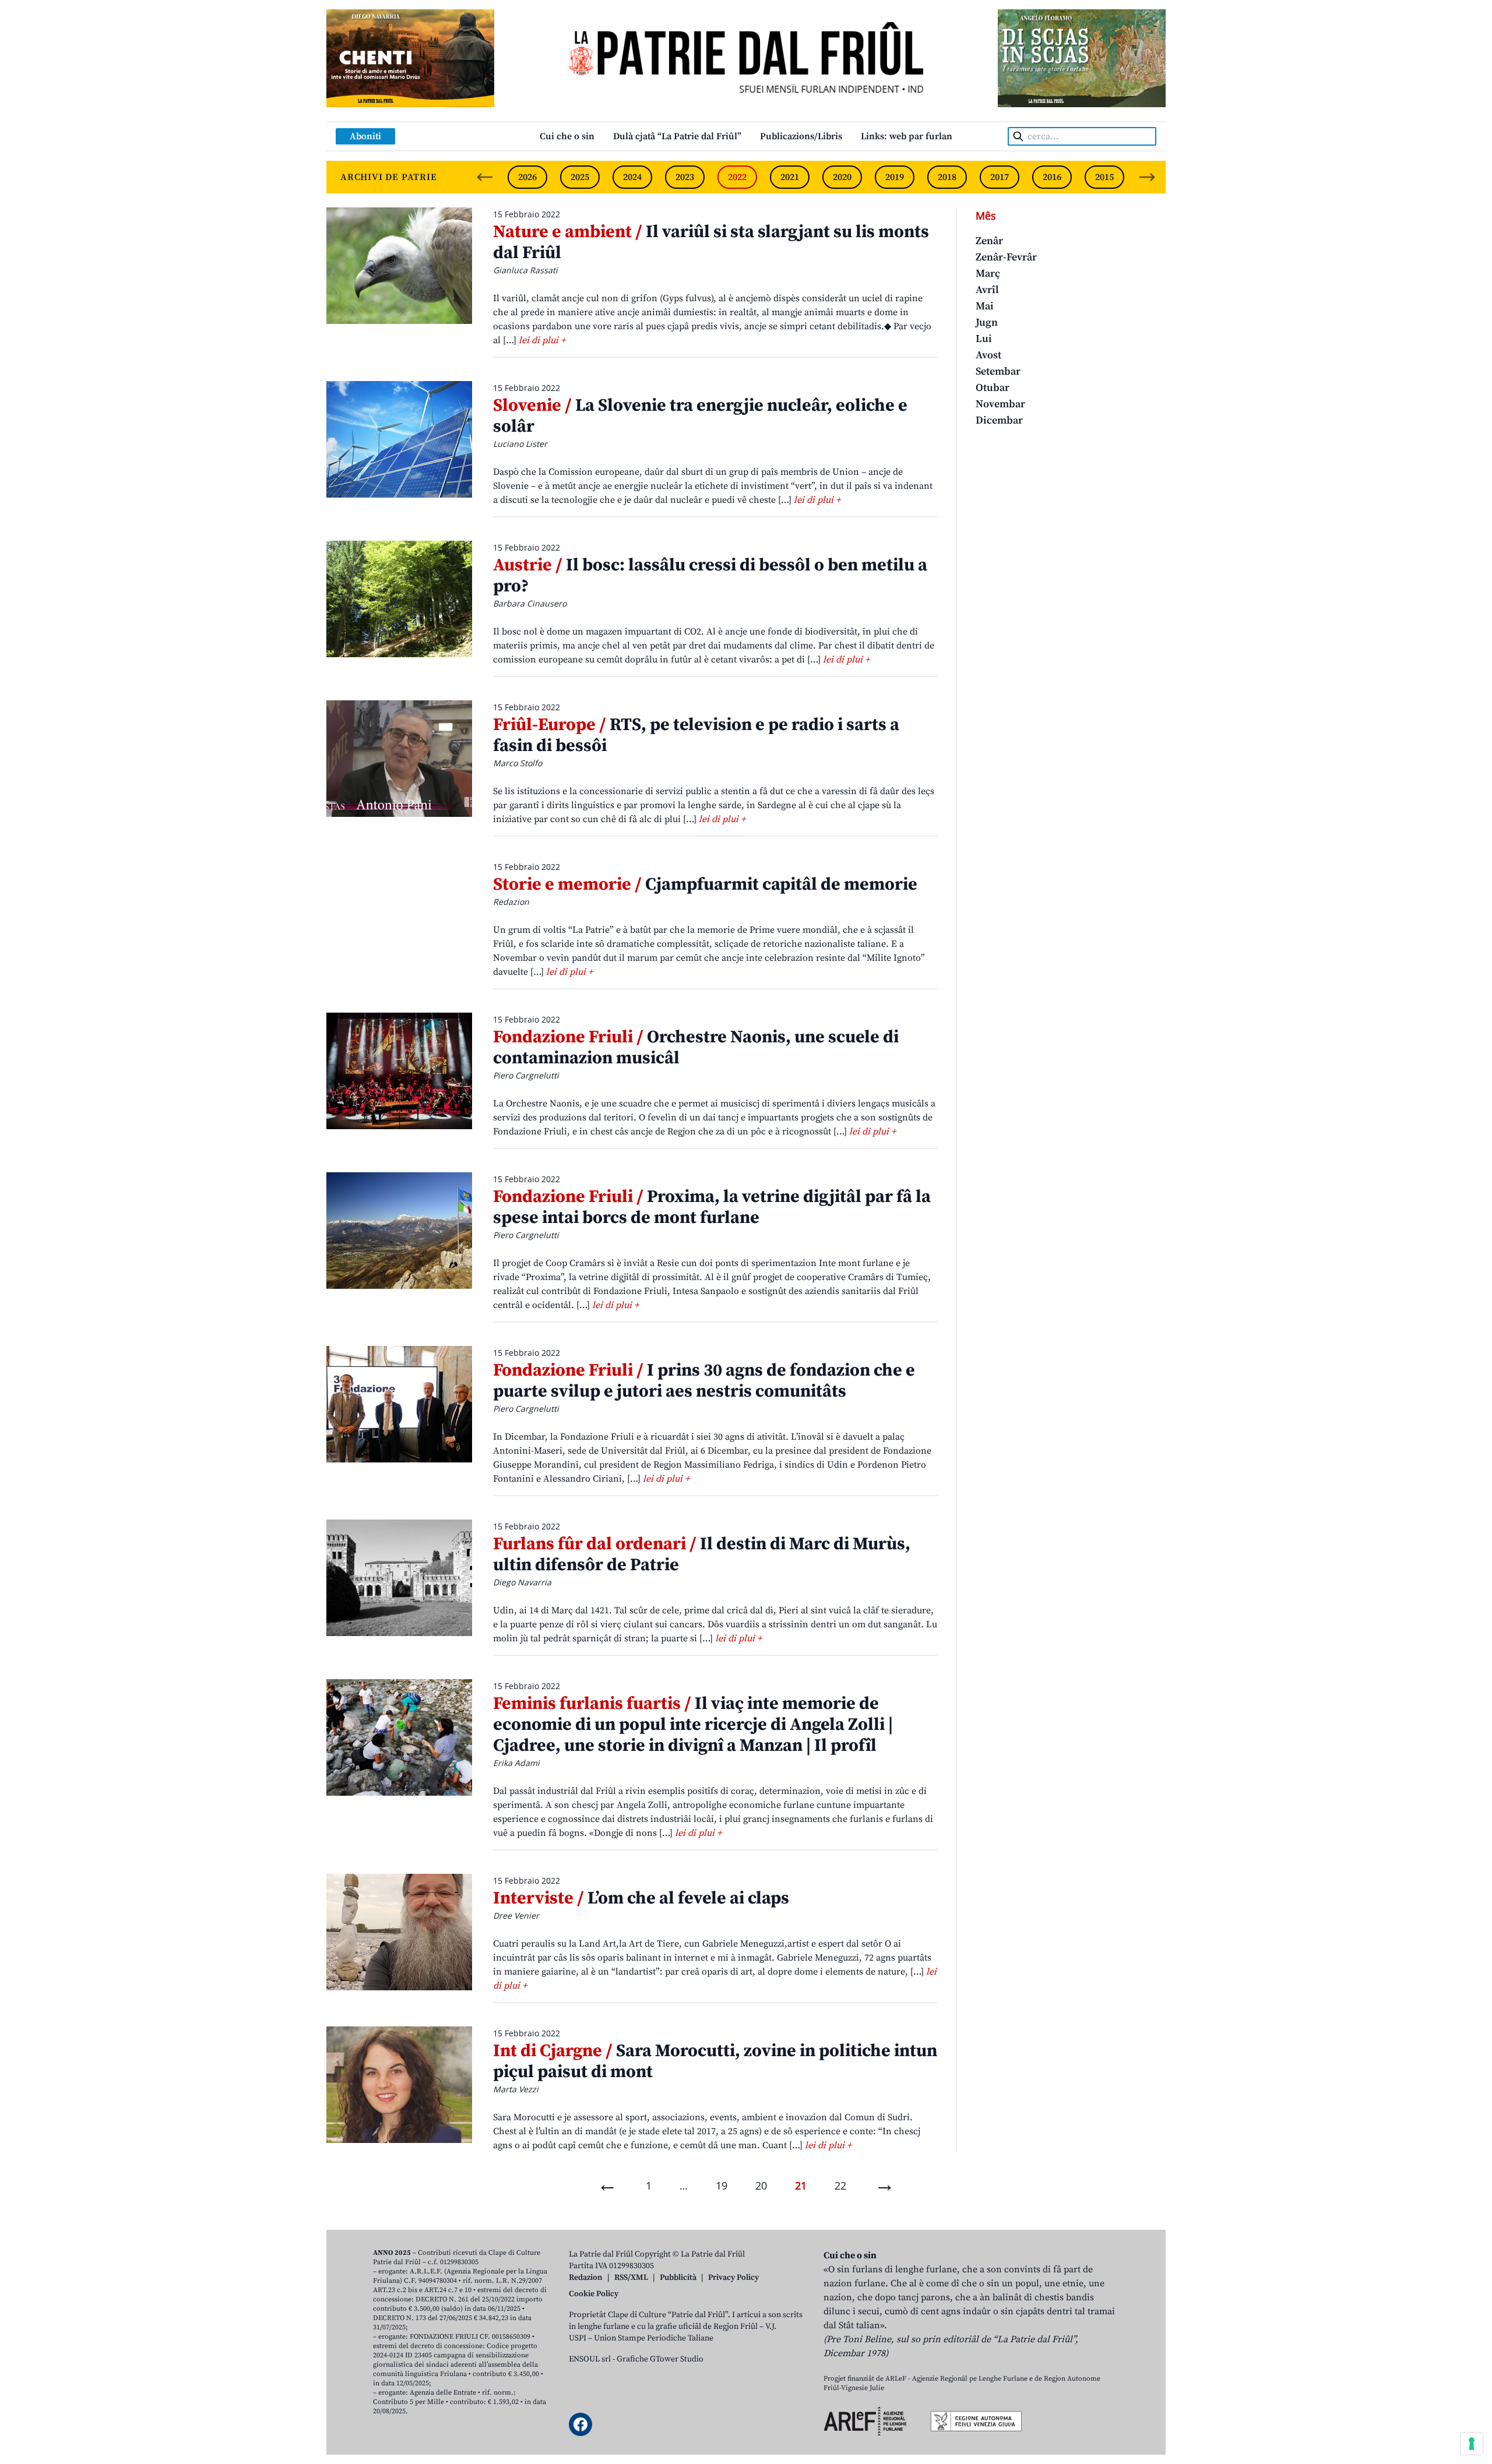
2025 (580, 177)
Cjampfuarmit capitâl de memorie (705, 884)
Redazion (586, 2278)
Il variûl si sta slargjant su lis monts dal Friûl (711, 242)
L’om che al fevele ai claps (641, 1898)
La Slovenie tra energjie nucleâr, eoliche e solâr (700, 416)
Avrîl (987, 290)
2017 (1000, 177)
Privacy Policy (733, 2278)
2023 (685, 177)
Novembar (1000, 404)
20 (761, 2185)
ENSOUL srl (590, 2359)
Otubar (993, 388)
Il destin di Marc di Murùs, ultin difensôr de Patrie (702, 1554)
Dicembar (999, 420)
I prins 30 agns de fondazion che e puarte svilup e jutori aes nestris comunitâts (704, 1381)
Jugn (987, 322)
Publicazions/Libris (801, 136)
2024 (632, 177)
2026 (527, 177)
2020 (842, 177)
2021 (790, 177)
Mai (985, 306)
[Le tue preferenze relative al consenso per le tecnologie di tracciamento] (1472, 2444)
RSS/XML (631, 2278)
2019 (895, 177)
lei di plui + (542, 340)
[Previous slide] (485, 177)
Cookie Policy (594, 2294)
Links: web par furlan (907, 136)
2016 (1052, 177)
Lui (984, 339)
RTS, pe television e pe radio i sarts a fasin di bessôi (696, 735)
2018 (947, 177)
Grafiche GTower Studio (660, 2359)
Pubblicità (678, 2278)
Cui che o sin (567, 136)
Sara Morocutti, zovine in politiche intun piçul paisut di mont (715, 2061)
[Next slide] (1147, 177)
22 (840, 2185)
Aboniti (365, 136)
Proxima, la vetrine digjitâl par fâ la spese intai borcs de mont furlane (712, 1207)
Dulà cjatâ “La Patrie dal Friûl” (677, 136)
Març (988, 274)
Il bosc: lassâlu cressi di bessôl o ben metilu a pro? (710, 576)
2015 (1104, 177)
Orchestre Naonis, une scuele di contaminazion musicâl (696, 1048)
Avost (988, 355)
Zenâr (989, 241)
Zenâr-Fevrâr (1006, 257)
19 (722, 2185)
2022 (737, 177)
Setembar (998, 371)
